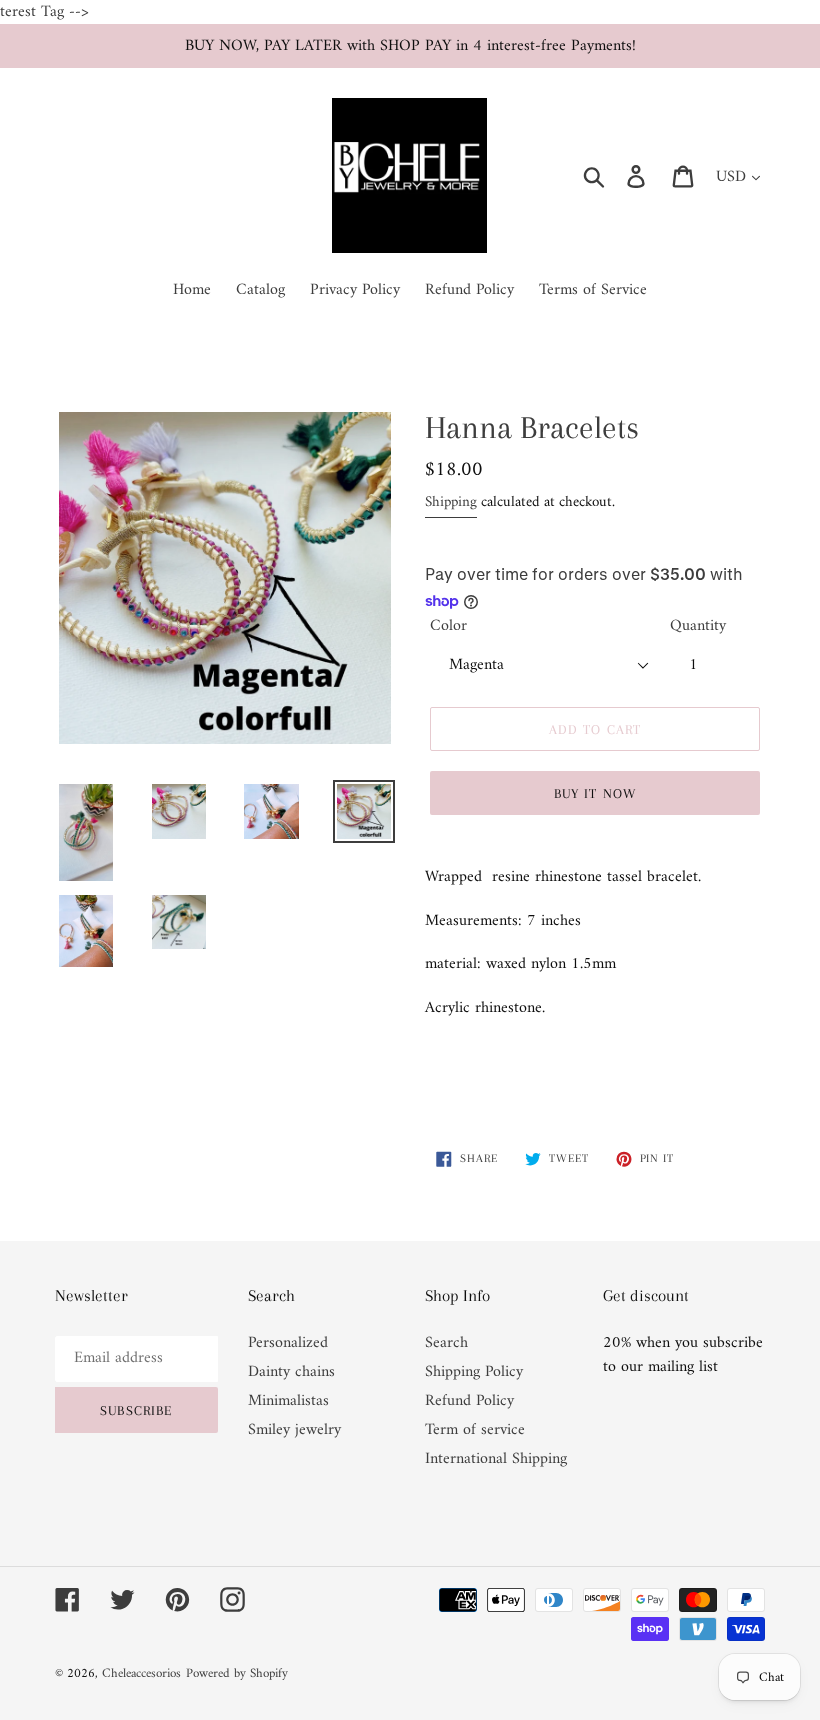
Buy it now (595, 793)
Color (448, 626)
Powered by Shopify (237, 1673)
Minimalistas (288, 1401)
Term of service (475, 1430)
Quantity (698, 626)
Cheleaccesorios (141, 1673)
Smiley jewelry (294, 1430)
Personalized (288, 1343)
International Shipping (496, 1459)
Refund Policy (469, 1401)
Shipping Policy (474, 1372)
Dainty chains (291, 1372)
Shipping (451, 502)
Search (446, 1343)
